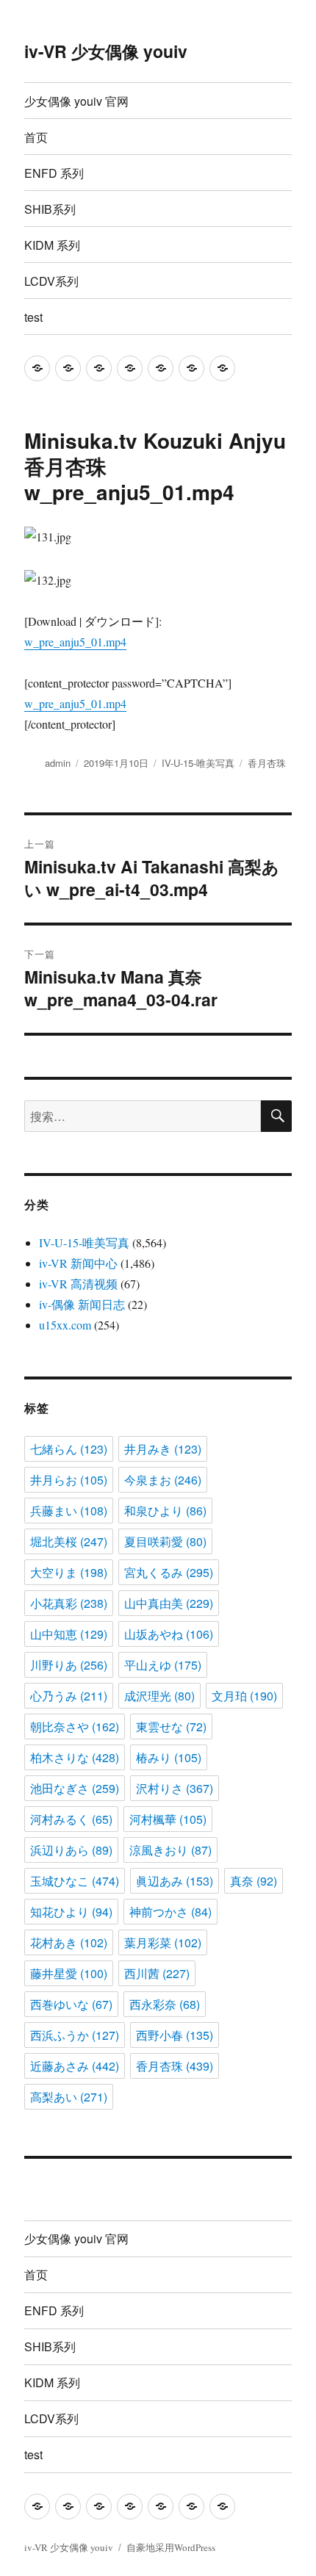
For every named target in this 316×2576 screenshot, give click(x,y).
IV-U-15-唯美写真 (198, 763)
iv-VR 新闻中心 (78, 1263)
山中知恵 (69, 1634)
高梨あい (69, 2097)
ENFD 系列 (54, 173)
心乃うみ (69, 1696)
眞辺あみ (175, 1881)
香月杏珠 (267, 763)
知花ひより (71, 1912)
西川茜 (157, 1973)
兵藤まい (69, 1511)
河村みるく (71, 1819)
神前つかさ (170, 1912)
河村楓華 (168, 1819)
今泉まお (163, 1480)
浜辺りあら (71, 1850)
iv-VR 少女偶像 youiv (106, 51)
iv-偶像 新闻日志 (82, 1304)
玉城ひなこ (75, 1881)
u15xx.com (65, 1325)
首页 (36, 137)
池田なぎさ (75, 1788)
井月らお (69, 1480)
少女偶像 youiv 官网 (76, 101)
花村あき (69, 1942)
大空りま (69, 1572)
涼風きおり (170, 1850)
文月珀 (244, 1696)
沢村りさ (175, 1788)
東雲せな (171, 1727)
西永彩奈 (165, 2004)
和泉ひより (165, 1511)
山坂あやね (169, 1634)
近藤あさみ (75, 2066)
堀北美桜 (69, 1541)
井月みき (163, 1449)
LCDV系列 (51, 281)
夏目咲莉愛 (165, 1541)
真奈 (254, 1881)
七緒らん (69, 1449)
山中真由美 (169, 1603)
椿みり (169, 1757)
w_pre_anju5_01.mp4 (75, 642)
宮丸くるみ (169, 1572)
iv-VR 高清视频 (78, 1284)
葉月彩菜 (163, 1942)
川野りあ (69, 1665)
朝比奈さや (75, 1727)
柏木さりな (75, 1757)
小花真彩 (69, 1603)
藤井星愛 (69, 1973)
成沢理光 (159, 1696)
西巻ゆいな (71, 2004)
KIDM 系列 (52, 245)
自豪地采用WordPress (171, 2547)
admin (58, 763)
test (33, 317)
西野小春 (175, 2035)
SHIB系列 (50, 209)
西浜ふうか (75, 2035)
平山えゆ (163, 1665)
